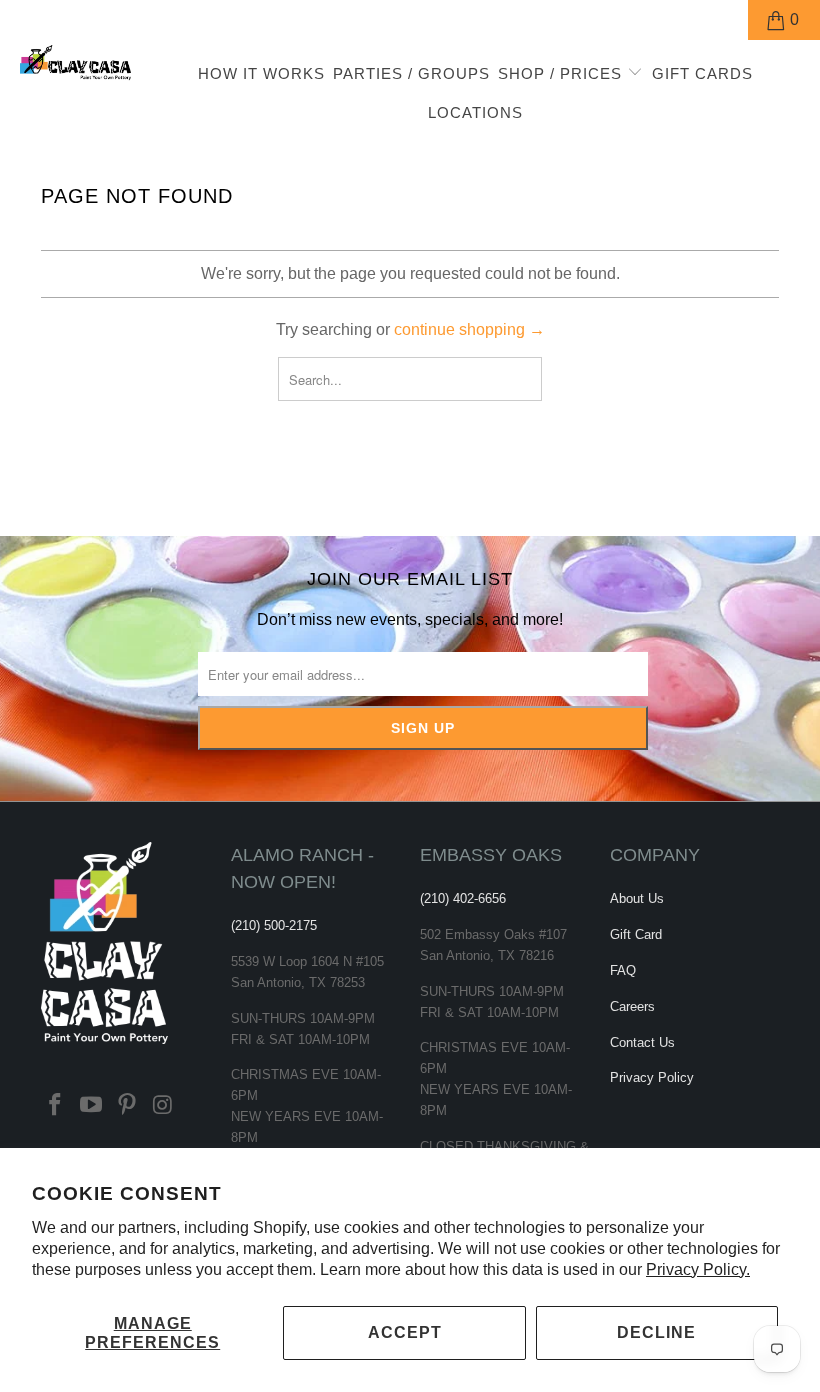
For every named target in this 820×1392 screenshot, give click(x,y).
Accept (405, 1332)
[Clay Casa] (75, 63)
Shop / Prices (562, 73)
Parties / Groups (411, 73)
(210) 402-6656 (463, 898)
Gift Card (636, 934)
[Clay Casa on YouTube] (92, 1106)
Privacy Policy (652, 1077)
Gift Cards (702, 73)
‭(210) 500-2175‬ (274, 925)
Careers (632, 1006)
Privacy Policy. (698, 1269)
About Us (637, 898)
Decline (656, 1332)
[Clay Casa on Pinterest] (127, 1106)
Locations (475, 112)
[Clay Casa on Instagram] (163, 1106)
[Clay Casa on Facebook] (56, 1106)
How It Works (261, 73)
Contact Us (642, 1042)
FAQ (623, 970)
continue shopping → (469, 329)
